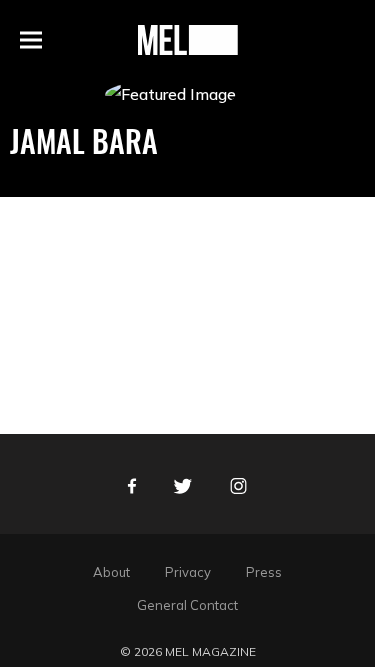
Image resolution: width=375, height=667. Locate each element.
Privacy (188, 572)
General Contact (187, 605)
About (111, 572)
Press (264, 572)
